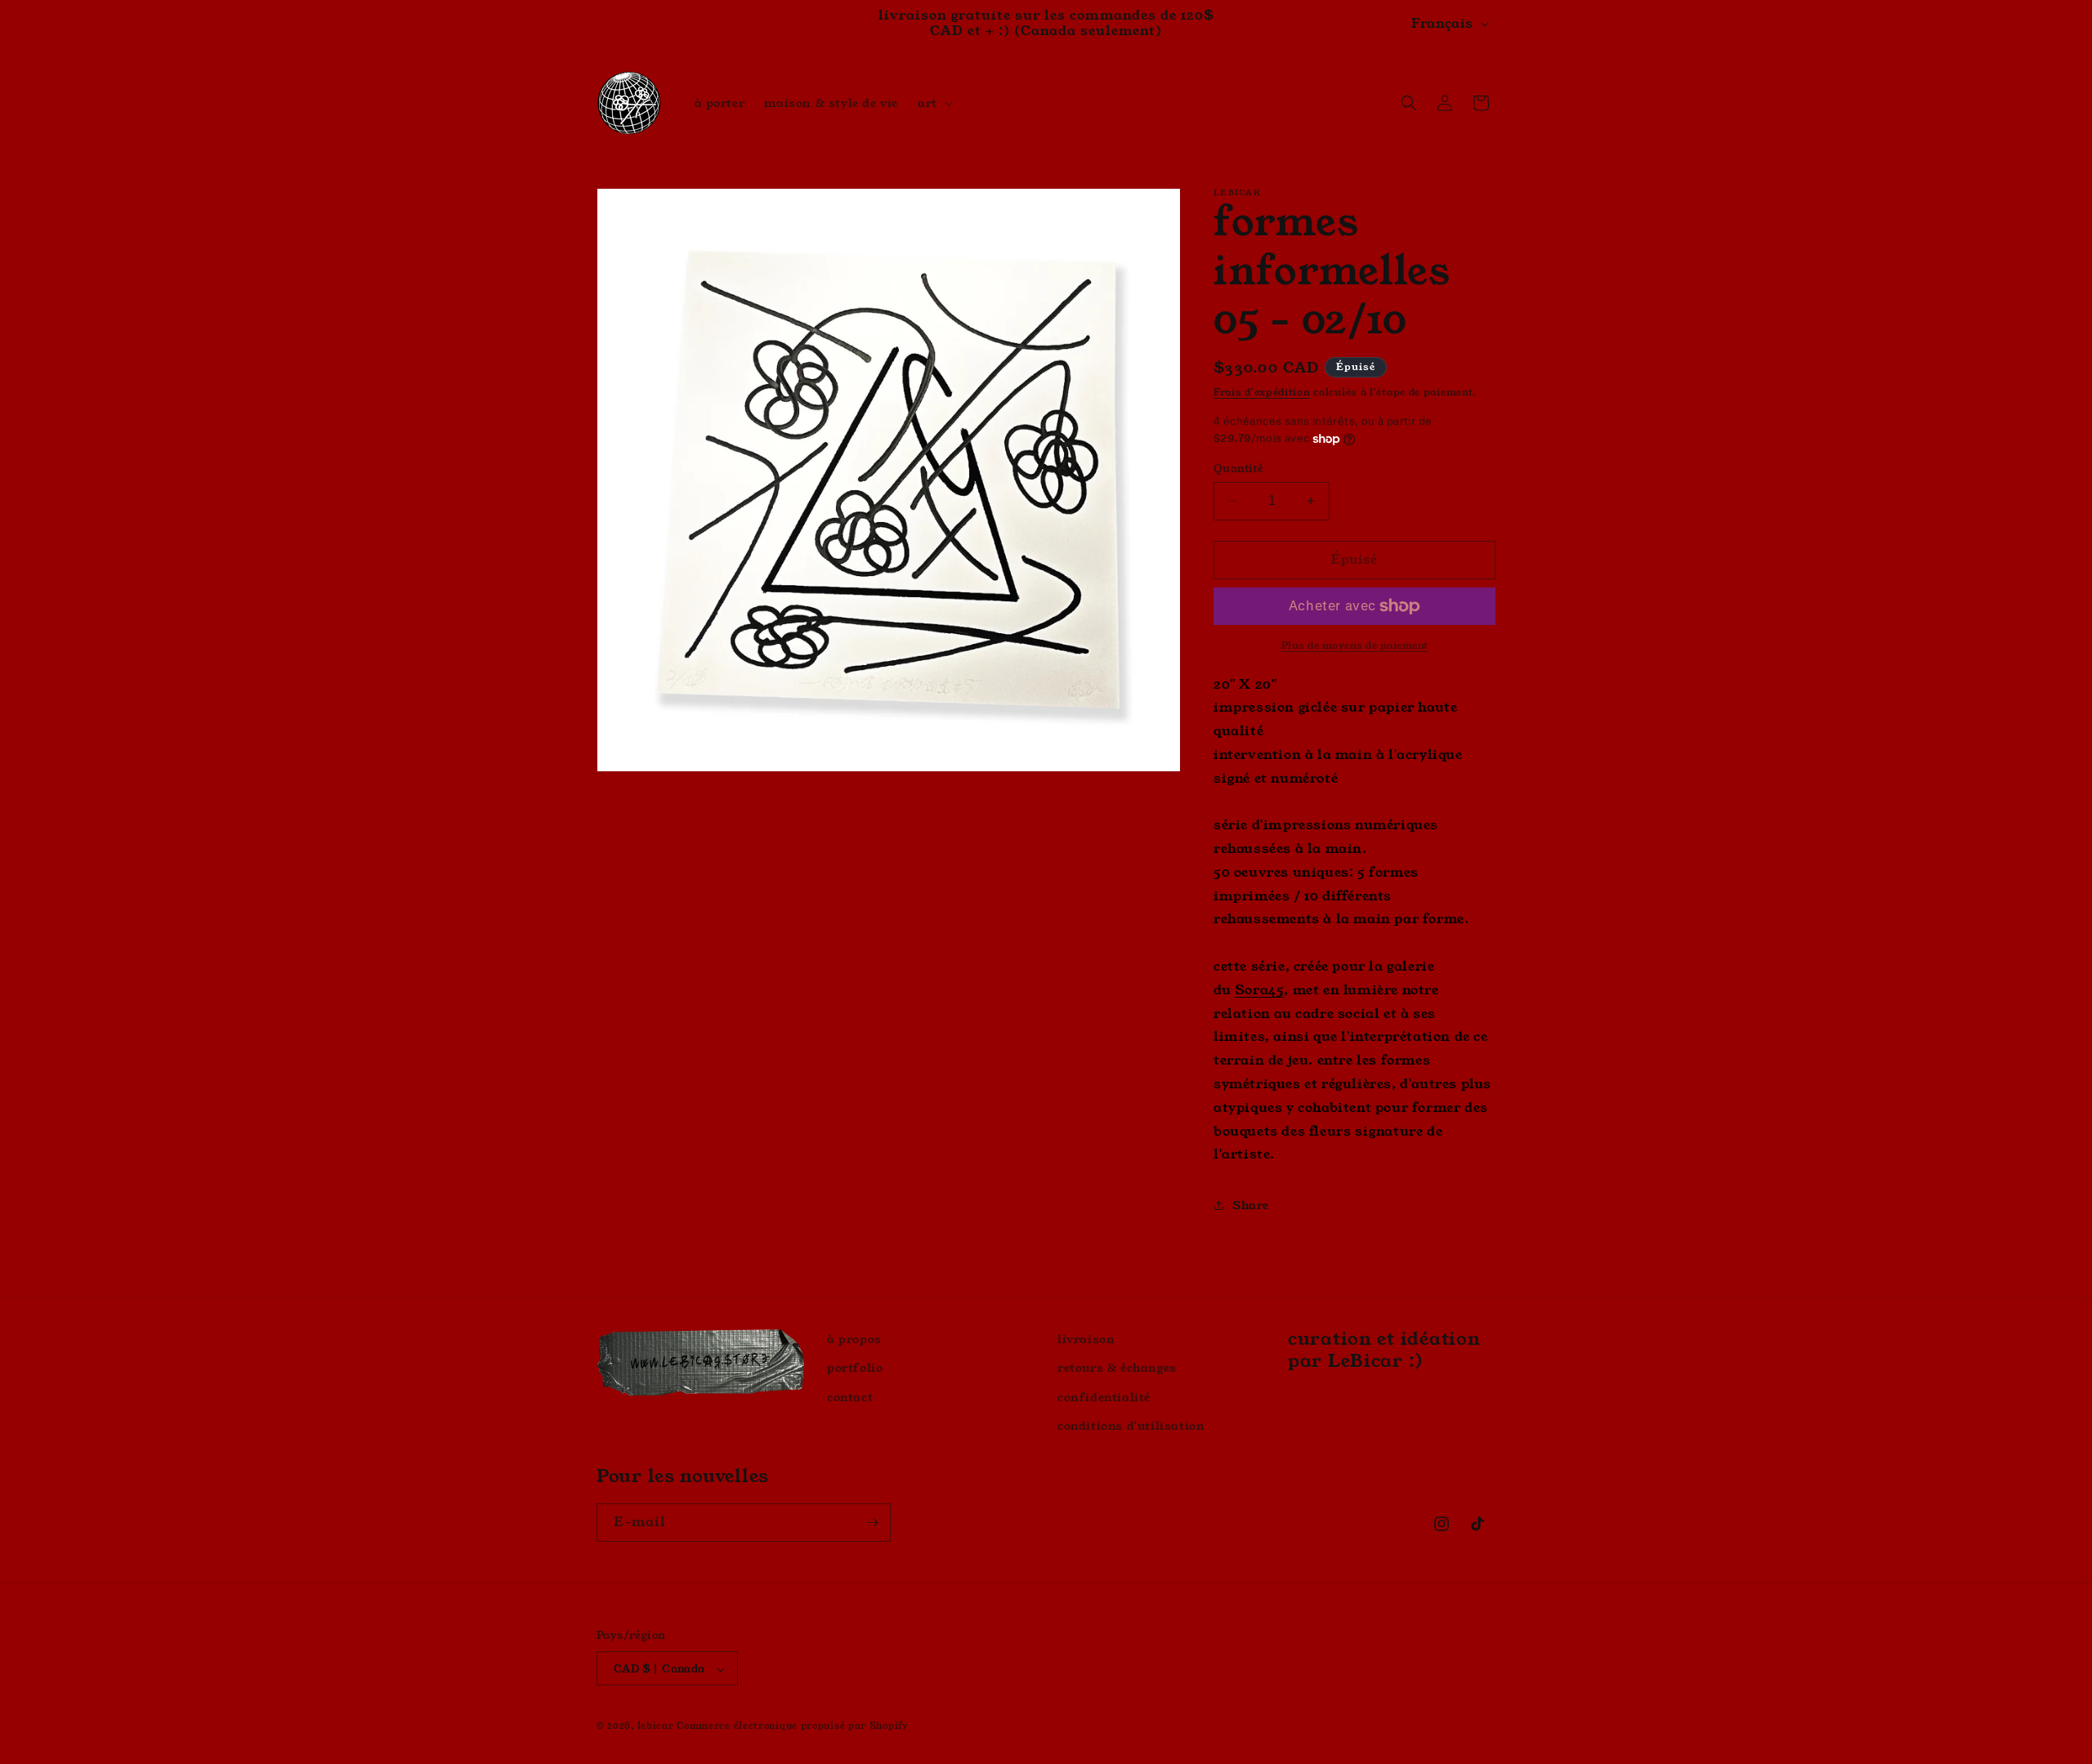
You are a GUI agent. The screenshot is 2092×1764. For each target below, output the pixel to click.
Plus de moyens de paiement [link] (1355, 645)
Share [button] (1251, 1205)
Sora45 (1260, 990)
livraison (1086, 1339)
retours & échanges (1117, 1369)
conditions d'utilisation (1131, 1426)
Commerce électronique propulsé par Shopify (792, 1726)
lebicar (656, 1726)
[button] (934, 103)
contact (850, 1397)
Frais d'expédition (1262, 392)
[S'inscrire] (872, 1523)
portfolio (855, 1369)
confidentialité (1104, 1397)
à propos (854, 1339)
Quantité (1238, 469)
